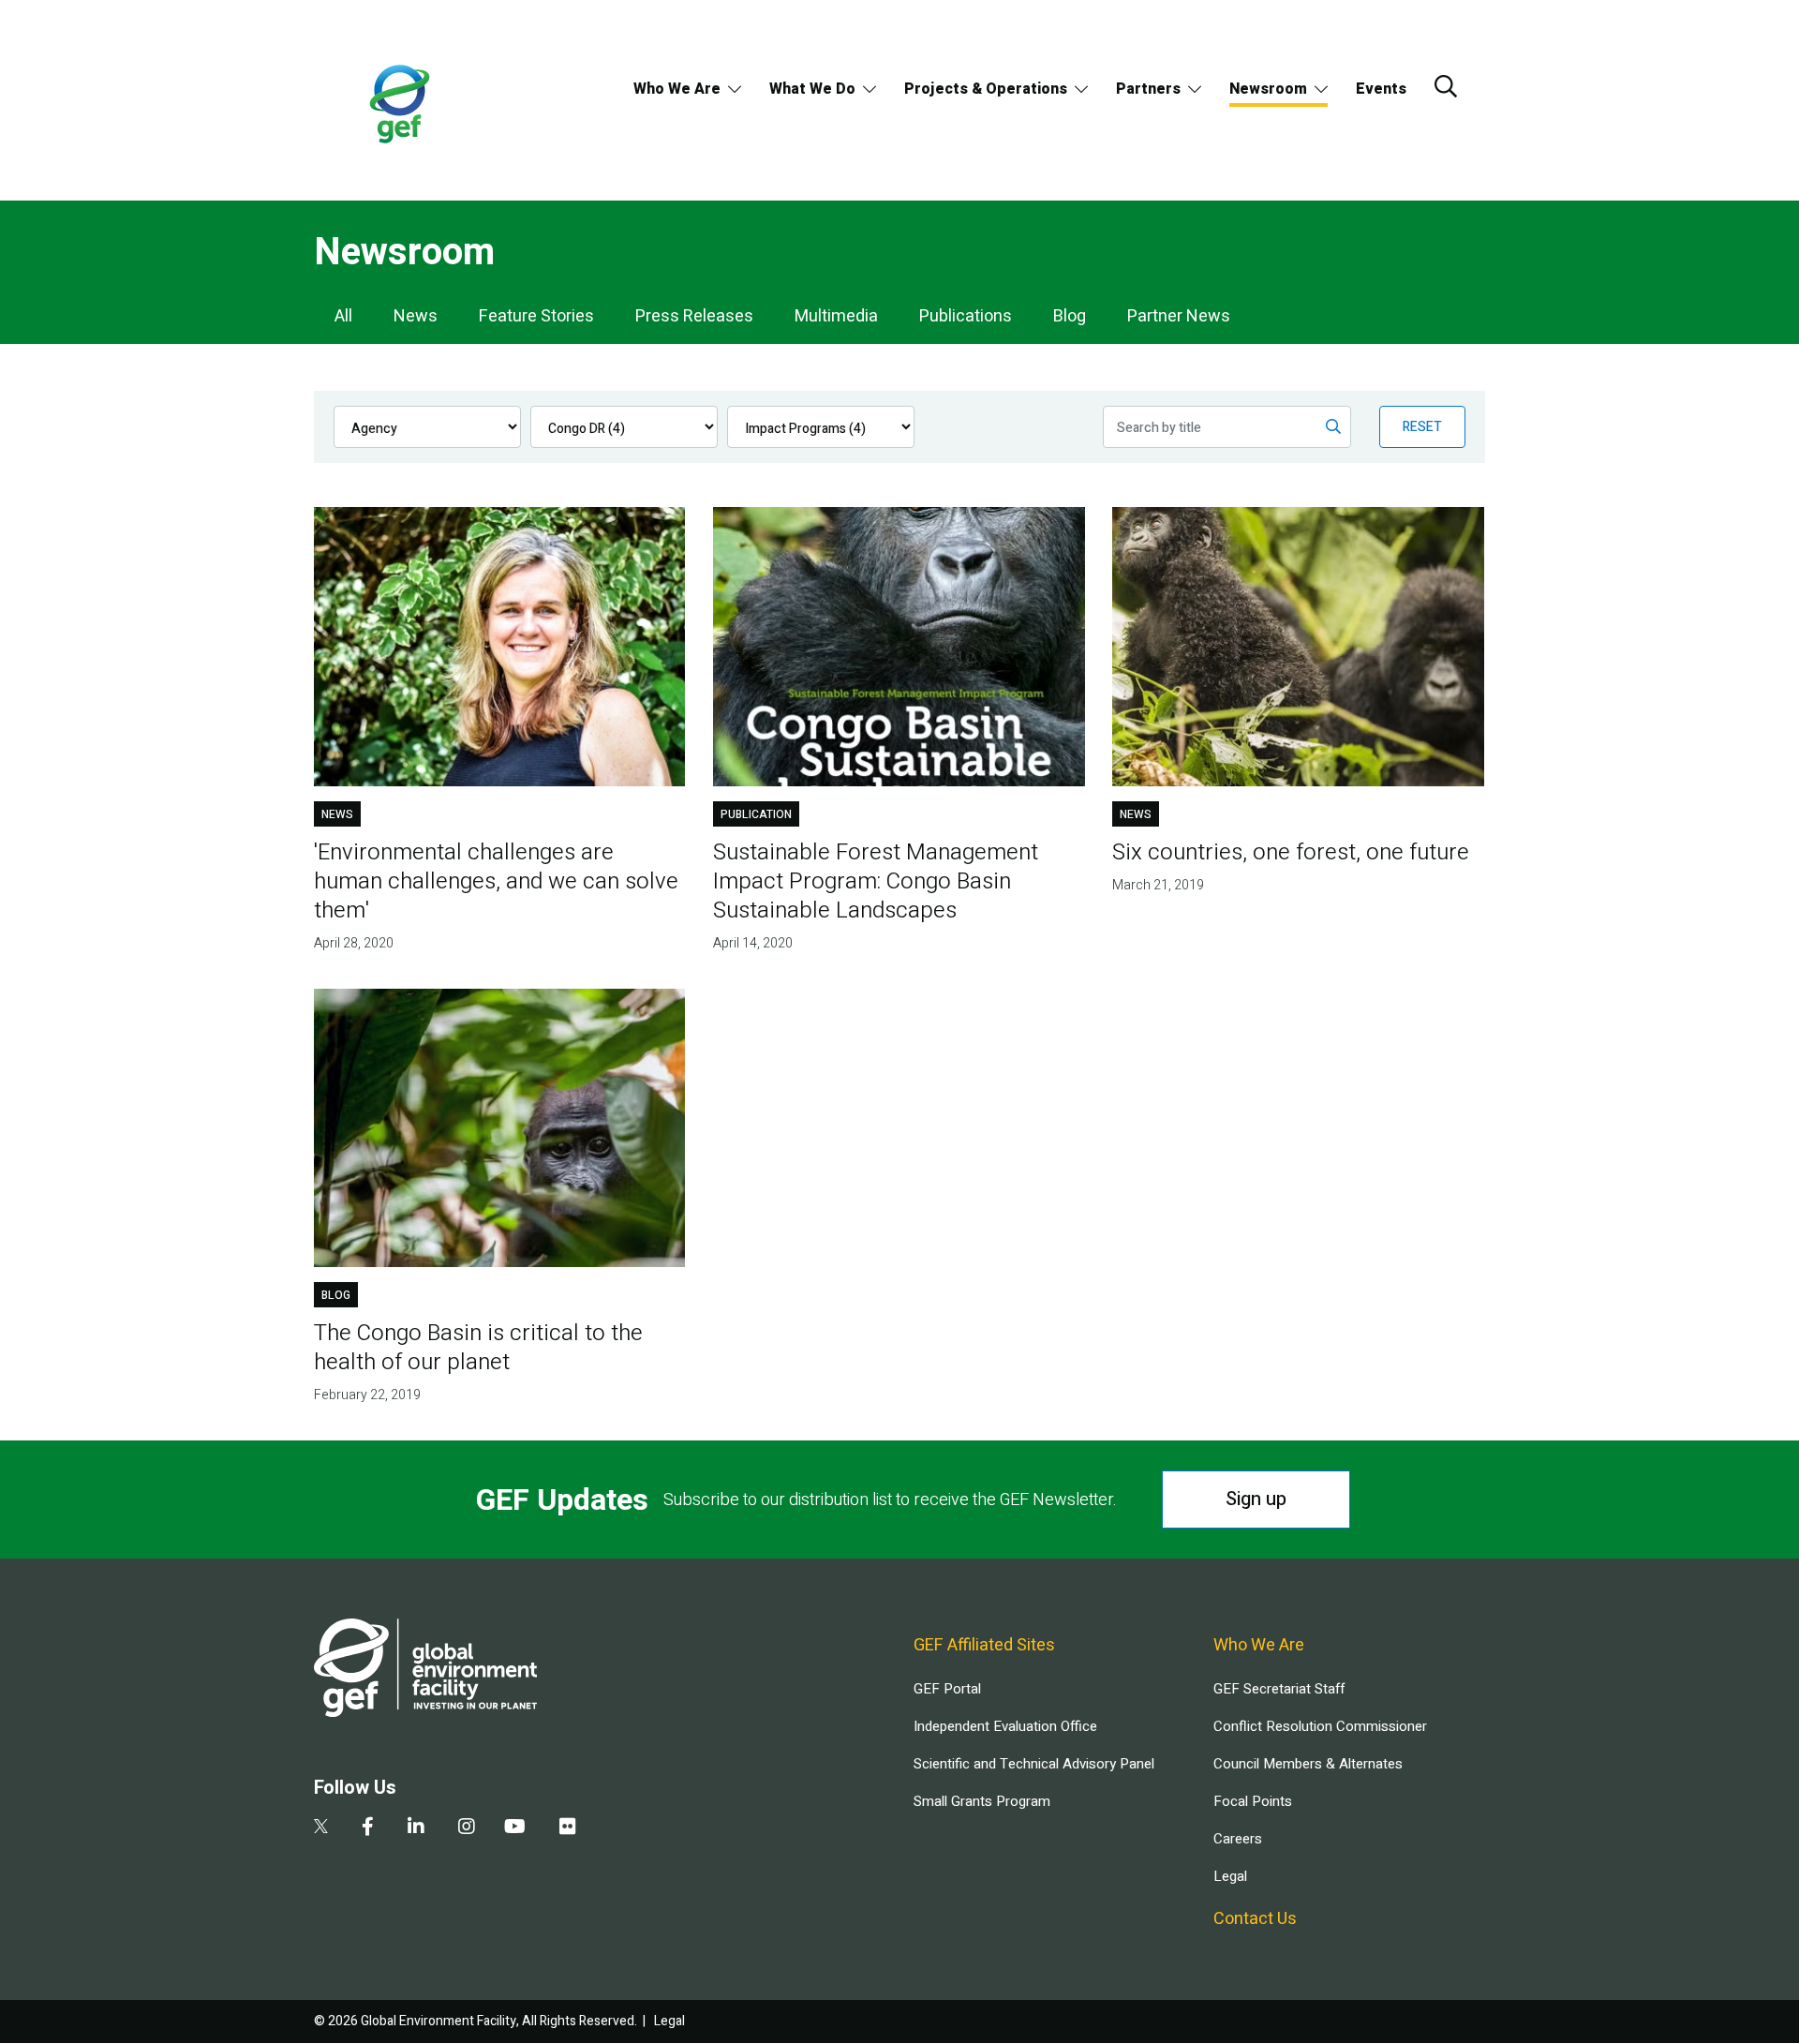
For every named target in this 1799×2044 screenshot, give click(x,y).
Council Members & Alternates (1308, 1764)
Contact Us (1255, 1919)
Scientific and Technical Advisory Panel (1034, 1764)
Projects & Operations (986, 89)
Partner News (1179, 316)
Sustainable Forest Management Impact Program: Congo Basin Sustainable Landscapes (876, 881)
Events (1381, 89)
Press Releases (694, 316)
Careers (1238, 1839)
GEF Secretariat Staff (1279, 1689)
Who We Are (677, 89)
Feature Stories (536, 316)
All (343, 316)
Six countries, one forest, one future (1291, 852)
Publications (966, 316)
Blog (1070, 316)
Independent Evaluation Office (1005, 1726)
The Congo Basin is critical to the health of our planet (478, 1348)
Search (1446, 86)
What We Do (812, 89)
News (416, 316)
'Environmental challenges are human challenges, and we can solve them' (496, 881)
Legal (1230, 1876)
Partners (1148, 89)
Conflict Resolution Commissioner (1320, 1726)
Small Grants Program (982, 1801)
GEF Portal (947, 1689)
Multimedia (836, 316)
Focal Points (1253, 1801)
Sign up (1256, 1499)
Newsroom (1268, 89)
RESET (1422, 427)
